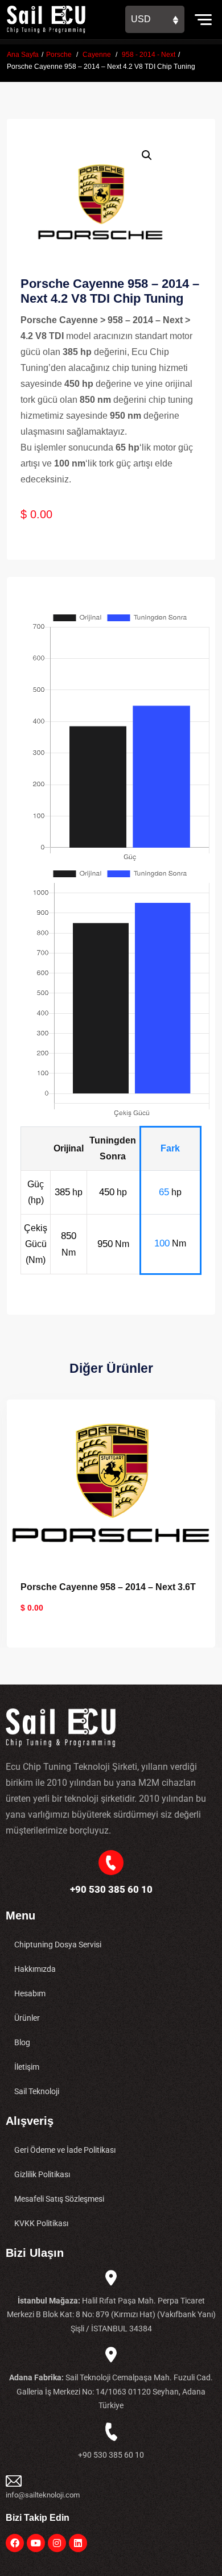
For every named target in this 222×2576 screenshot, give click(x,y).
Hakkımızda (35, 1969)
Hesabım (30, 1993)
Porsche (59, 55)
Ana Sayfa (23, 55)
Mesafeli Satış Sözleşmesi (59, 2199)
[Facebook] (15, 2543)
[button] (147, 155)
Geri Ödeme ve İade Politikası (65, 2150)
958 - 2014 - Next (149, 55)
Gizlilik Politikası (42, 2174)
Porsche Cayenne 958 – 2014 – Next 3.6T (108, 1587)
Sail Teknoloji (37, 2091)
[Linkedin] (78, 2543)
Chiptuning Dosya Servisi (58, 1945)
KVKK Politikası (41, 2223)
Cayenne (97, 55)
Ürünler (27, 2018)
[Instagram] (57, 2543)
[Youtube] (36, 2543)
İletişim (27, 2067)
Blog (22, 2042)
